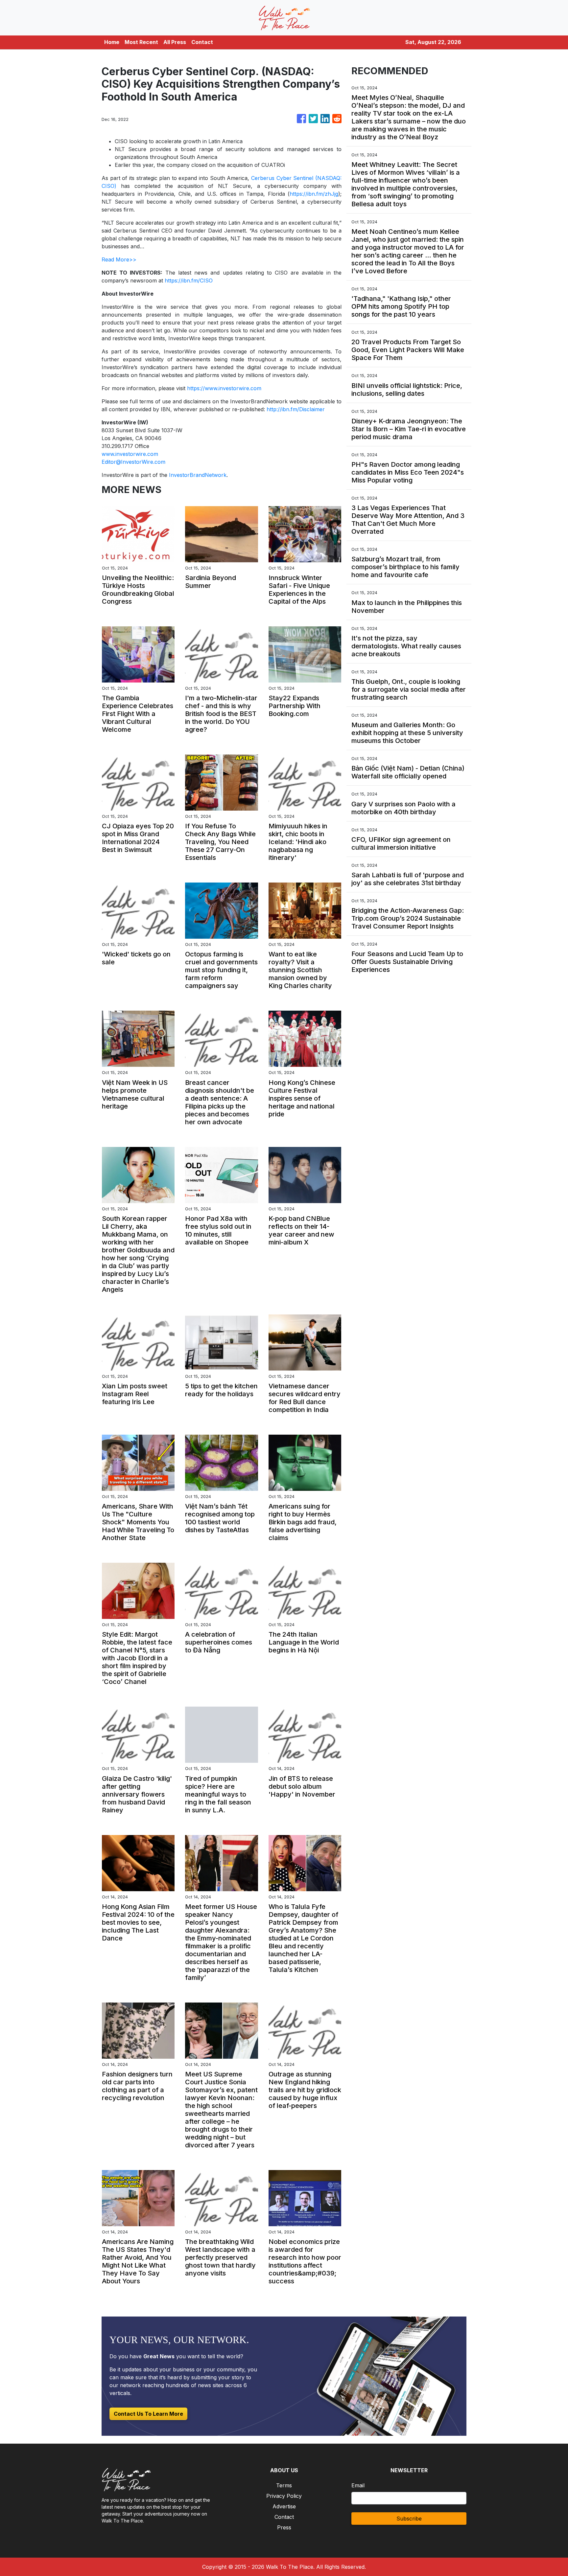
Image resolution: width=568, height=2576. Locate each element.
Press (284, 2527)
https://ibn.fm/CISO (189, 280)
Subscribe (409, 2519)
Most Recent (141, 42)
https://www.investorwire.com (224, 388)
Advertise (284, 2506)
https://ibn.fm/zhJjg (314, 194)
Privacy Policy (284, 2496)
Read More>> (119, 259)
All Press (175, 42)
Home (112, 42)
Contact (202, 42)
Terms (284, 2485)
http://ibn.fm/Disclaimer (296, 409)
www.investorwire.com (130, 454)
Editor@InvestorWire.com (133, 462)
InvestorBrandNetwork (198, 475)
